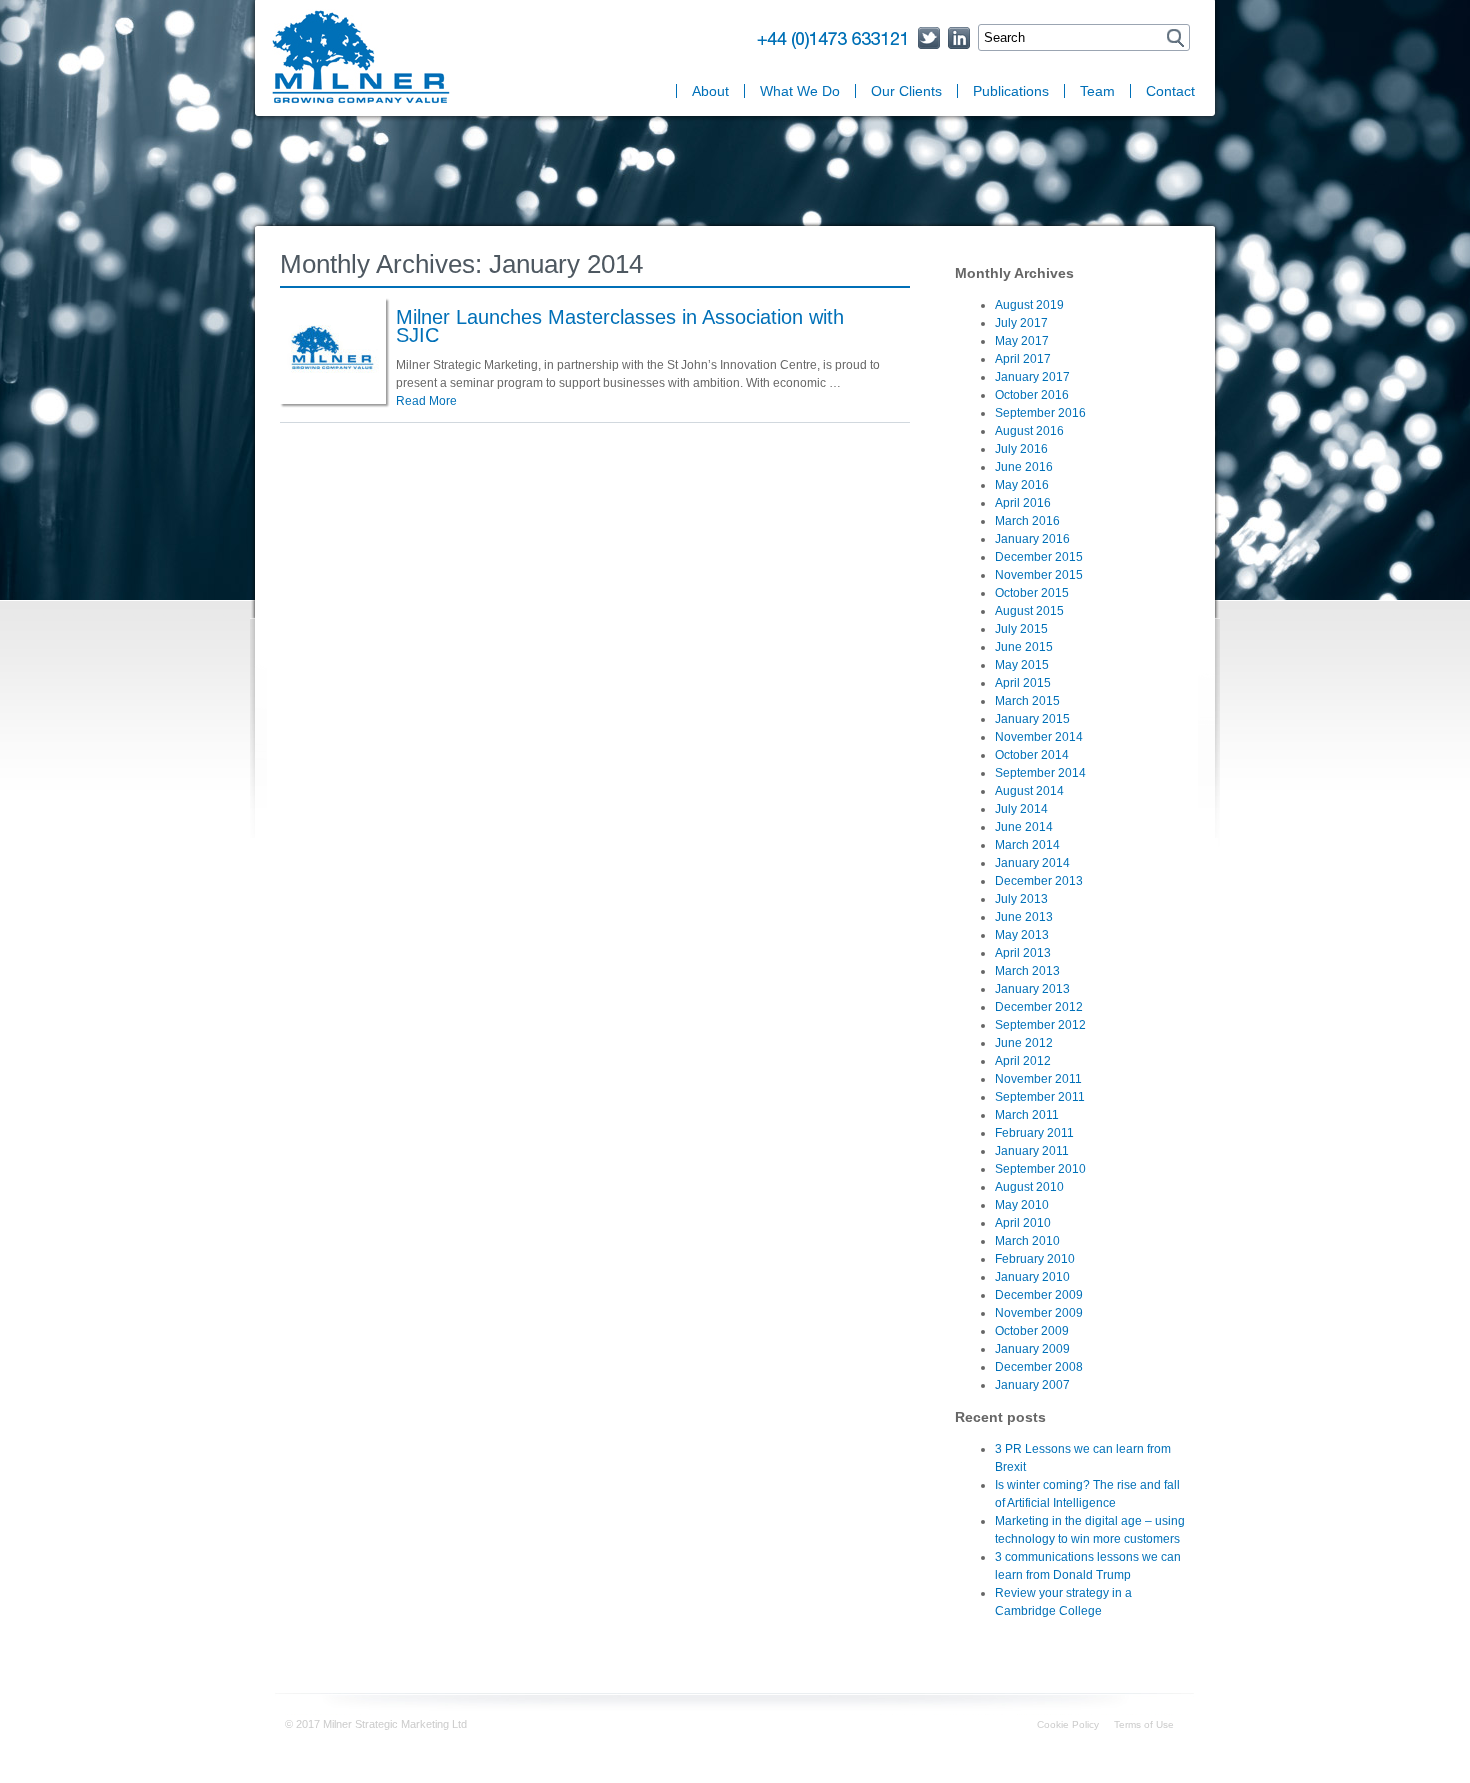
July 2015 (1021, 629)
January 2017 (1032, 377)
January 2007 (1032, 1385)
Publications (1011, 91)
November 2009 (1039, 1313)
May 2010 (1022, 1205)
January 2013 (1032, 989)
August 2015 (1029, 611)
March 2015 (1027, 701)
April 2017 (1023, 359)
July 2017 (1021, 323)
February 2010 (1035, 1259)
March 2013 (1027, 971)
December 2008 (1039, 1367)
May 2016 (1022, 485)
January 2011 (1032, 1151)
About (710, 91)
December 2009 (1039, 1295)
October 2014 (1032, 755)
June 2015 (1024, 647)
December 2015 (1039, 557)
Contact (1170, 91)
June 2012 (1024, 1043)
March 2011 (1027, 1115)
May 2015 (1022, 665)
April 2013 (1023, 953)
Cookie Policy (1068, 1724)
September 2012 (1040, 1025)
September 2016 (1040, 413)
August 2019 (1029, 305)
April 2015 (1023, 683)
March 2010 (1027, 1241)
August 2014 (1029, 791)
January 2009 (1032, 1349)
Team (1097, 91)
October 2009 (1032, 1331)
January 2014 (1032, 863)
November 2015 (1039, 575)
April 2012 (1023, 1061)
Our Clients (906, 91)
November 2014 (1039, 737)
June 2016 (1024, 467)
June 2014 (1024, 827)
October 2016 (1032, 395)
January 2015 (1032, 719)
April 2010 (1023, 1223)
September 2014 (1040, 773)
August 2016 (1029, 431)
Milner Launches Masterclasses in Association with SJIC (620, 326)
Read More (426, 401)
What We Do (800, 91)
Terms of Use (1144, 1724)
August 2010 (1029, 1187)
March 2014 (1027, 845)
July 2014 (1021, 809)
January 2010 (1032, 1277)
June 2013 (1024, 917)
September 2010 (1040, 1169)
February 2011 (1034, 1133)
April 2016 (1023, 503)
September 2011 (1040, 1097)
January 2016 (1032, 539)
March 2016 (1027, 521)
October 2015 (1032, 593)
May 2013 (1022, 935)
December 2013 (1039, 881)
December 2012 (1039, 1007)
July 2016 (1021, 449)
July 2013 (1021, 899)
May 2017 (1022, 341)
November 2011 (1038, 1079)
